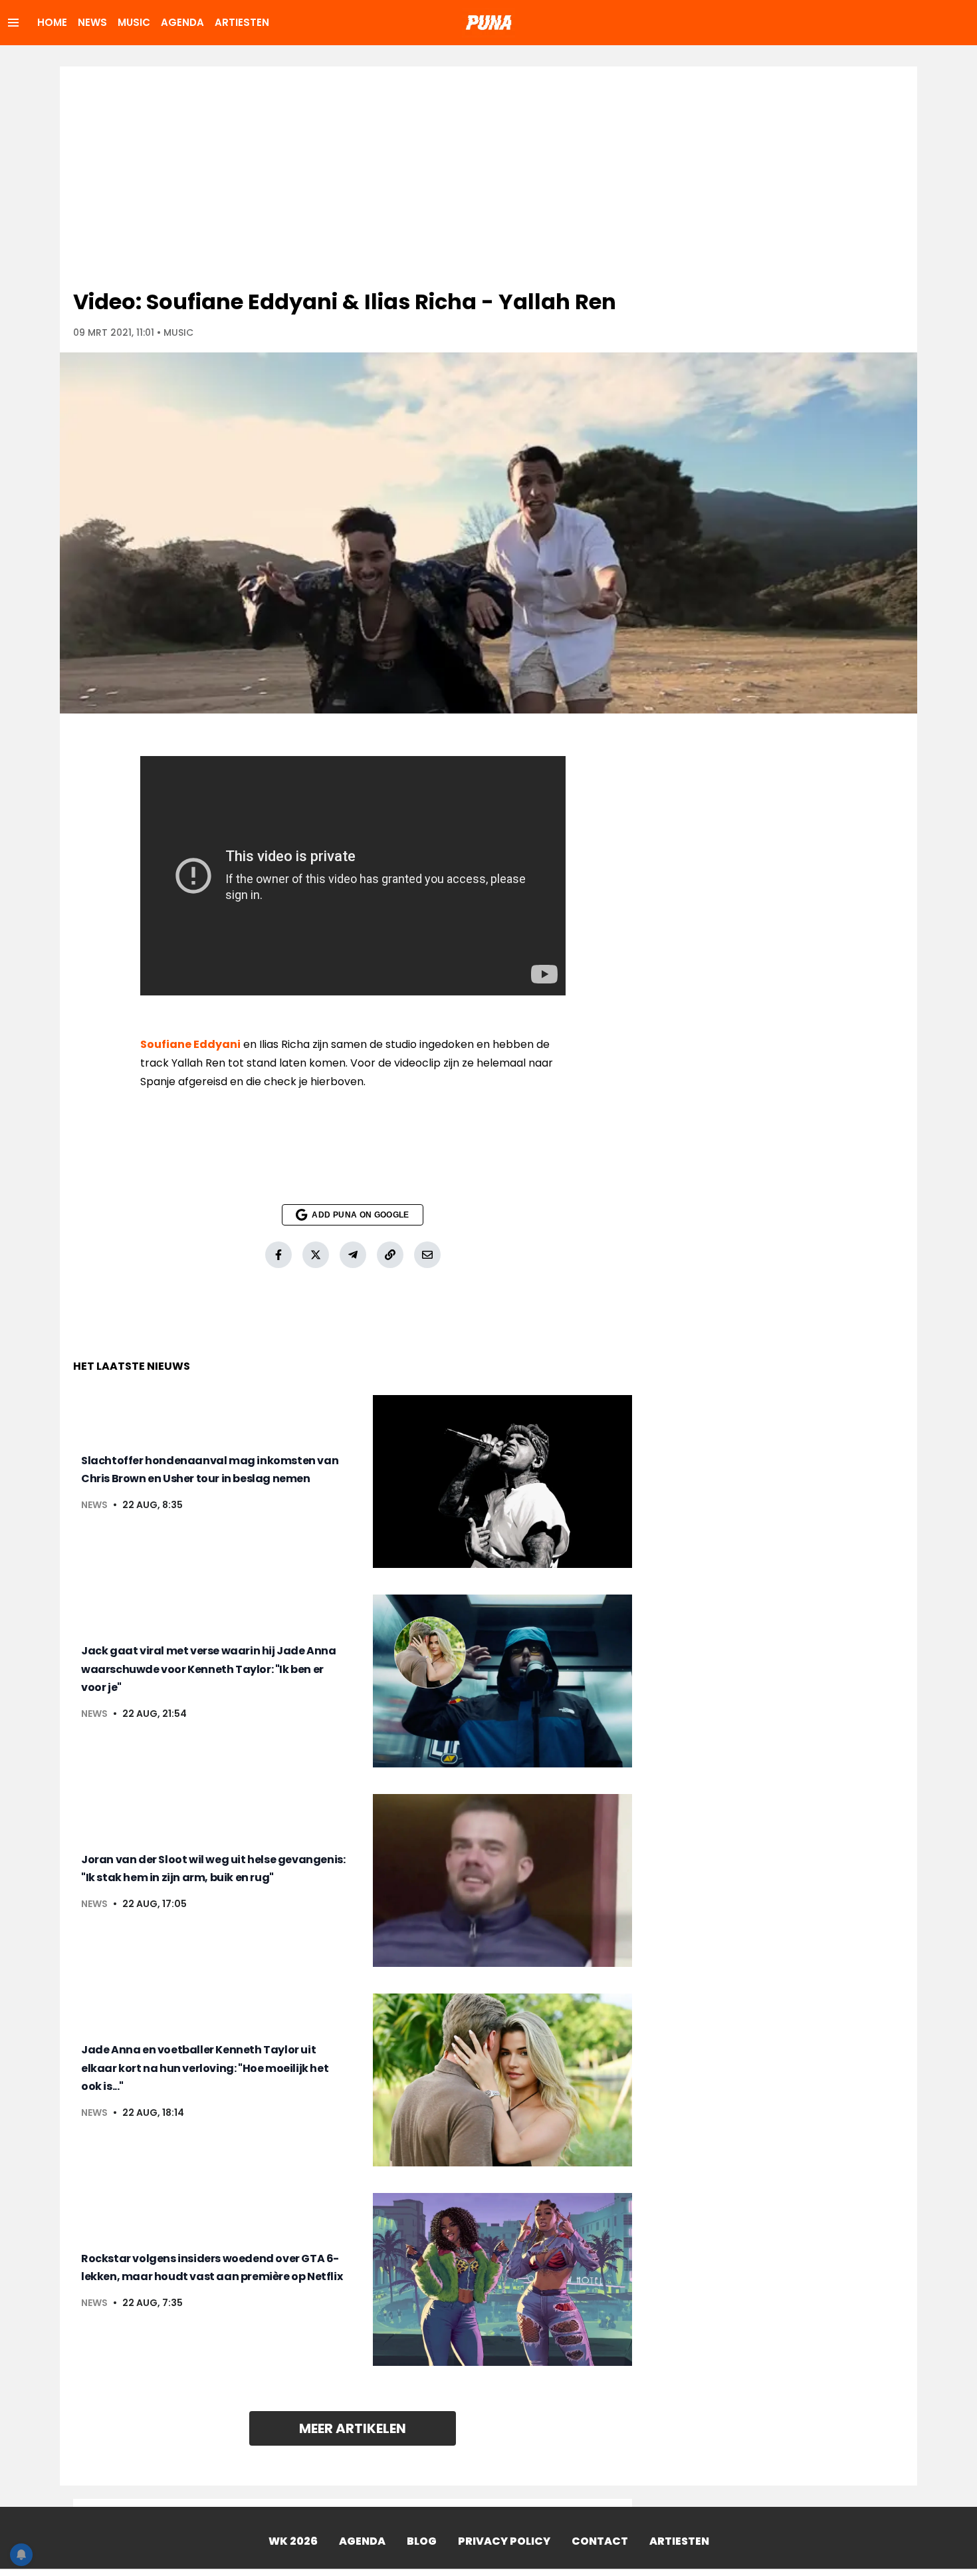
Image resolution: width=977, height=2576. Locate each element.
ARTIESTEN (242, 22)
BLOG (422, 2541)
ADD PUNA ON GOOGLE (360, 1215)
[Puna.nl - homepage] (489, 23)
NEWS (92, 22)
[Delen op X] (316, 1255)
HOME (52, 22)
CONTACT (600, 2541)
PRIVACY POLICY (504, 2541)
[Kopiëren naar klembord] (390, 1255)
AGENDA (182, 22)
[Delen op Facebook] (278, 1255)
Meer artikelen (353, 2428)
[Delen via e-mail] (427, 1255)
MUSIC (134, 22)
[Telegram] (353, 1255)
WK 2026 (293, 2541)
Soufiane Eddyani (190, 1044)
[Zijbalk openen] (13, 23)
